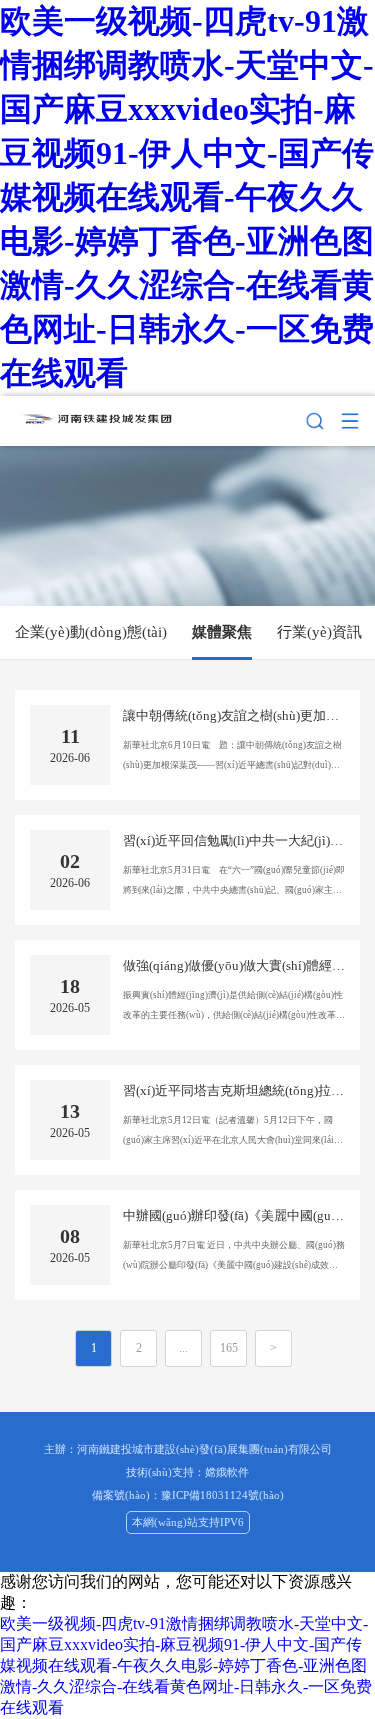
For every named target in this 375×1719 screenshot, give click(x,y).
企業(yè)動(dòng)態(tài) (91, 632)
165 (229, 1348)
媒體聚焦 (222, 632)
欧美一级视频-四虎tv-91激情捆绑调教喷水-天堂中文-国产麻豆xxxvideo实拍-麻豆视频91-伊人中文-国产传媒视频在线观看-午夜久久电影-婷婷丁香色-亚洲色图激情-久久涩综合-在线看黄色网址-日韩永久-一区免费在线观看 (187, 197)
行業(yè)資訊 (319, 632)
